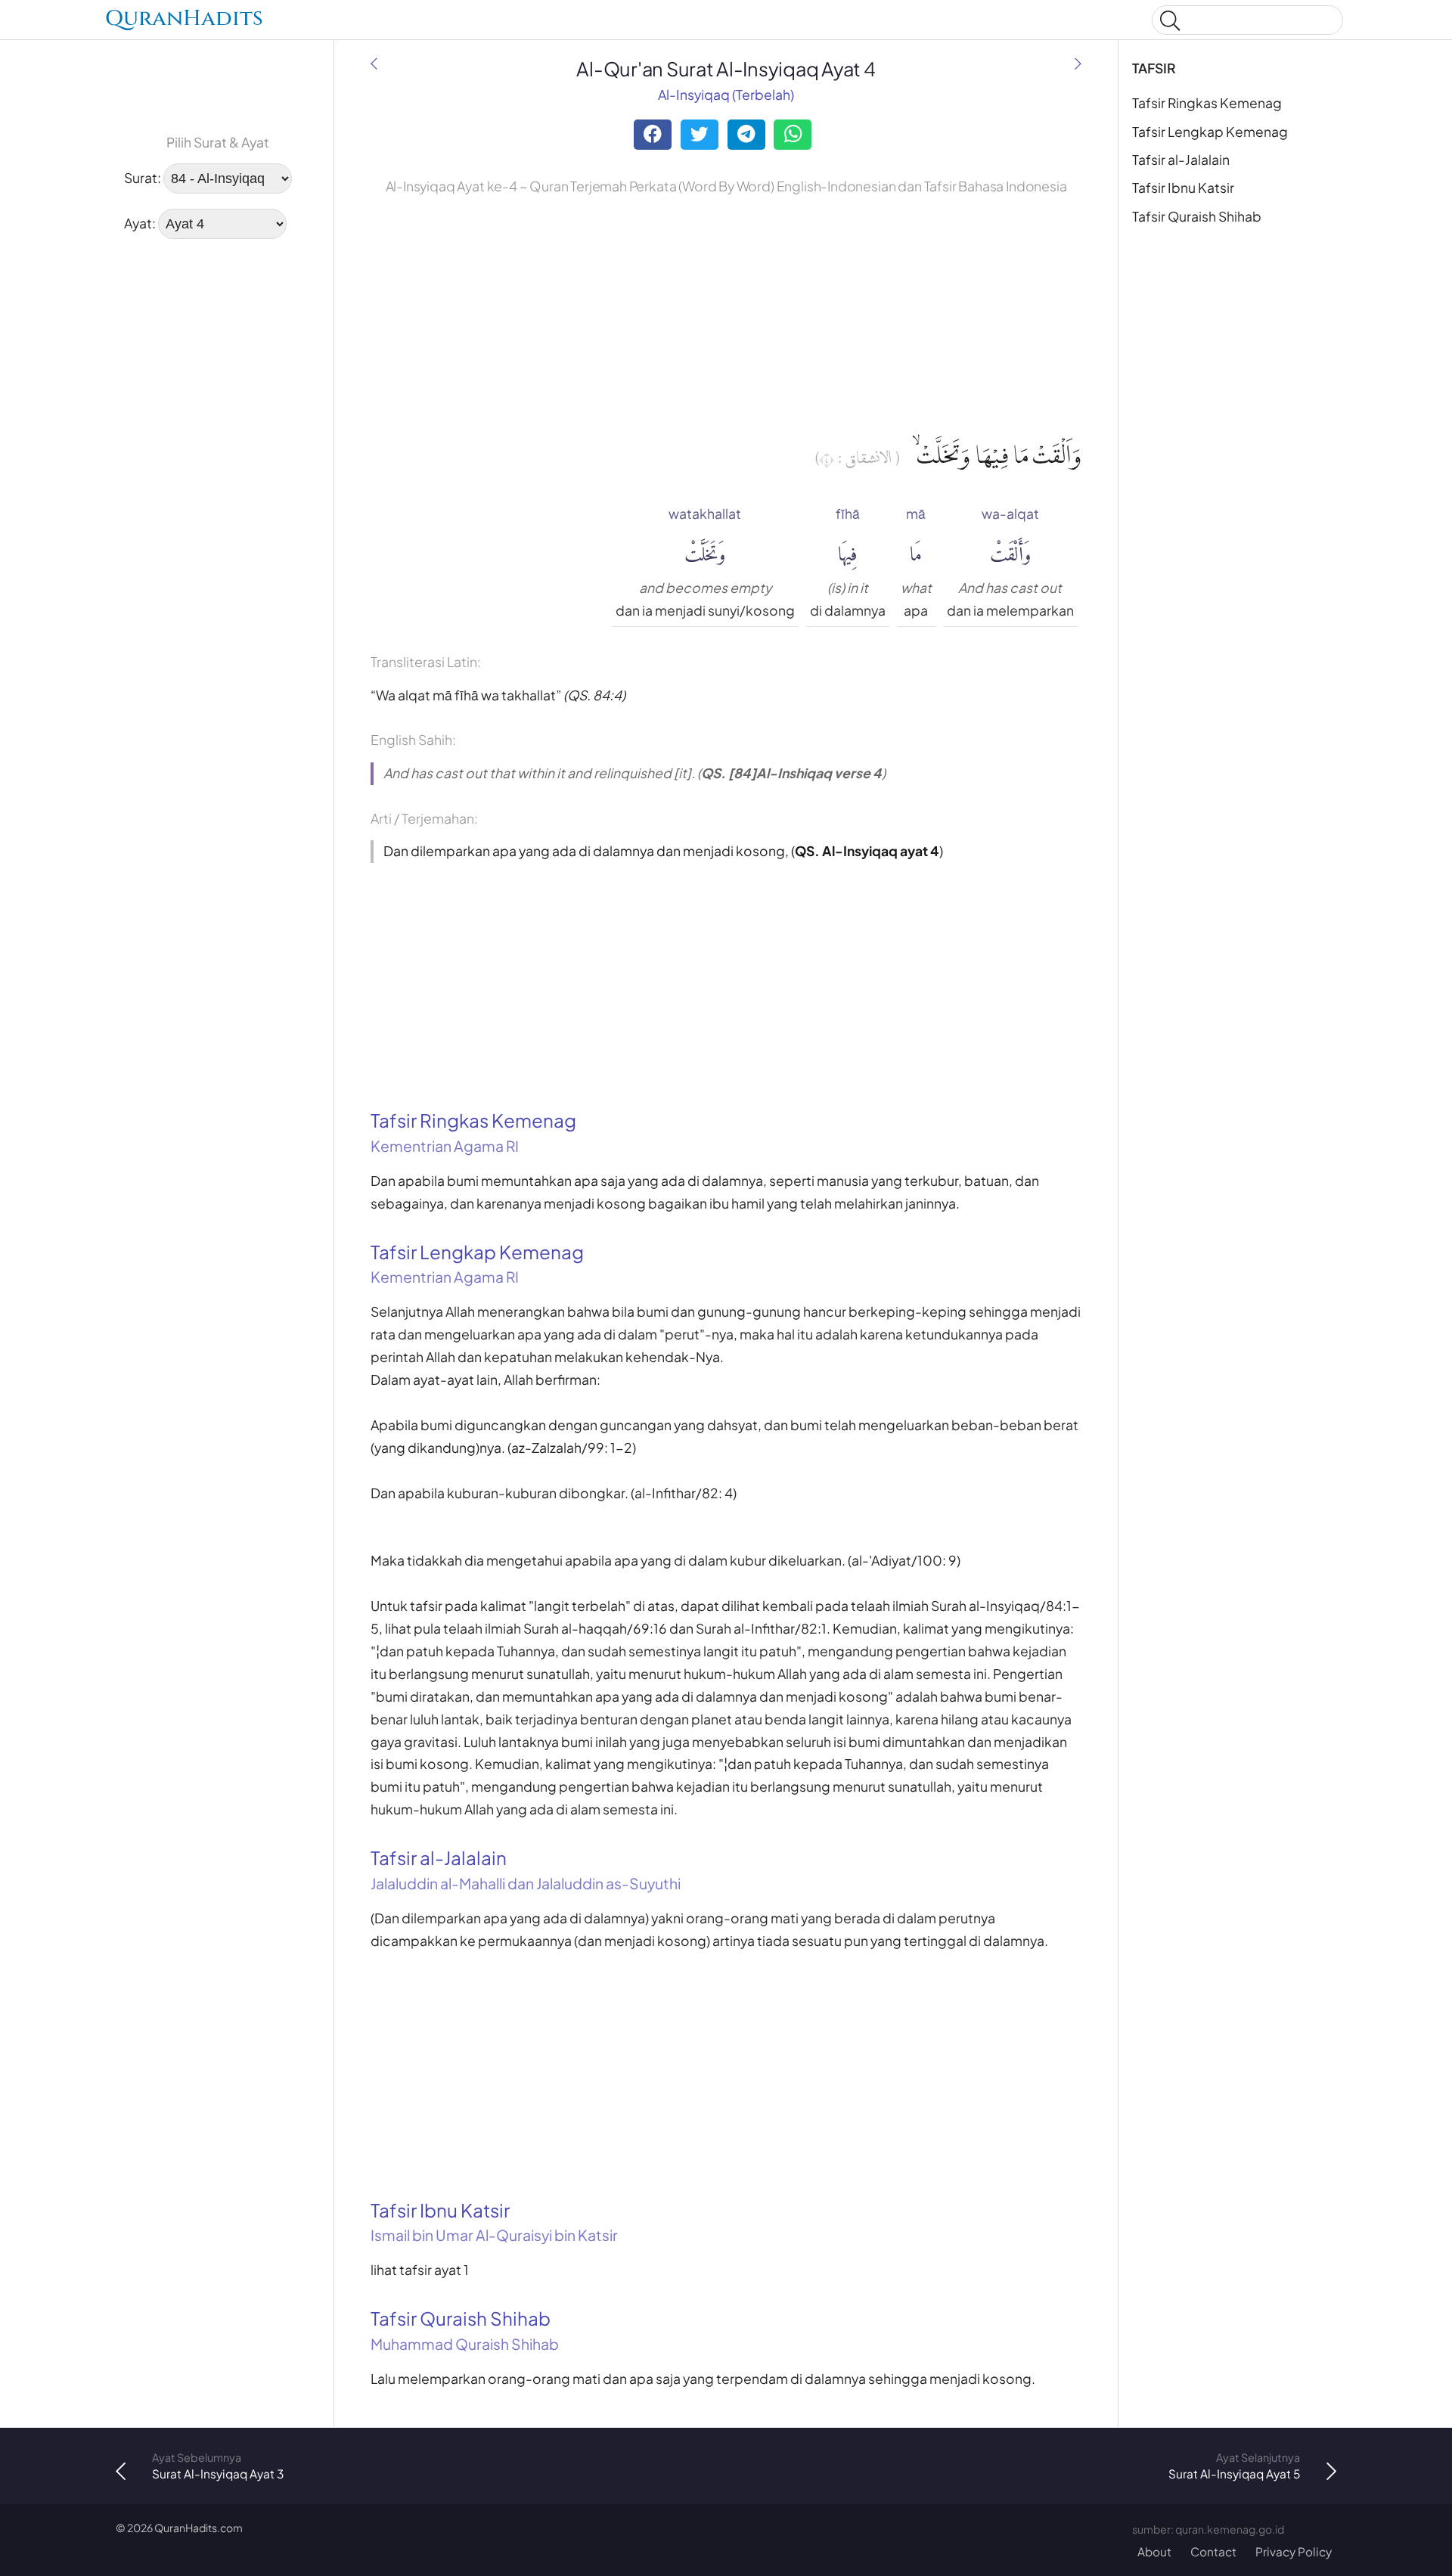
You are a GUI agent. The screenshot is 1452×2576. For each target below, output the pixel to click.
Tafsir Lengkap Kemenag (1210, 132)
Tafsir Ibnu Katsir (1183, 188)
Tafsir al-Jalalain (1181, 160)
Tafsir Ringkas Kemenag (1207, 103)
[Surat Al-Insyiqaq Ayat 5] (1078, 64)
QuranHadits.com (199, 2528)
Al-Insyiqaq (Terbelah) (726, 95)
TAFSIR (1154, 68)
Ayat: (140, 223)
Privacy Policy (1294, 2551)
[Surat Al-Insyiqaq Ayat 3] (374, 64)
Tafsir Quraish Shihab (1197, 216)
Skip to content (21, 22)
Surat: (143, 178)
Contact (1213, 2551)
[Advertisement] (218, 349)
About (1154, 2551)
